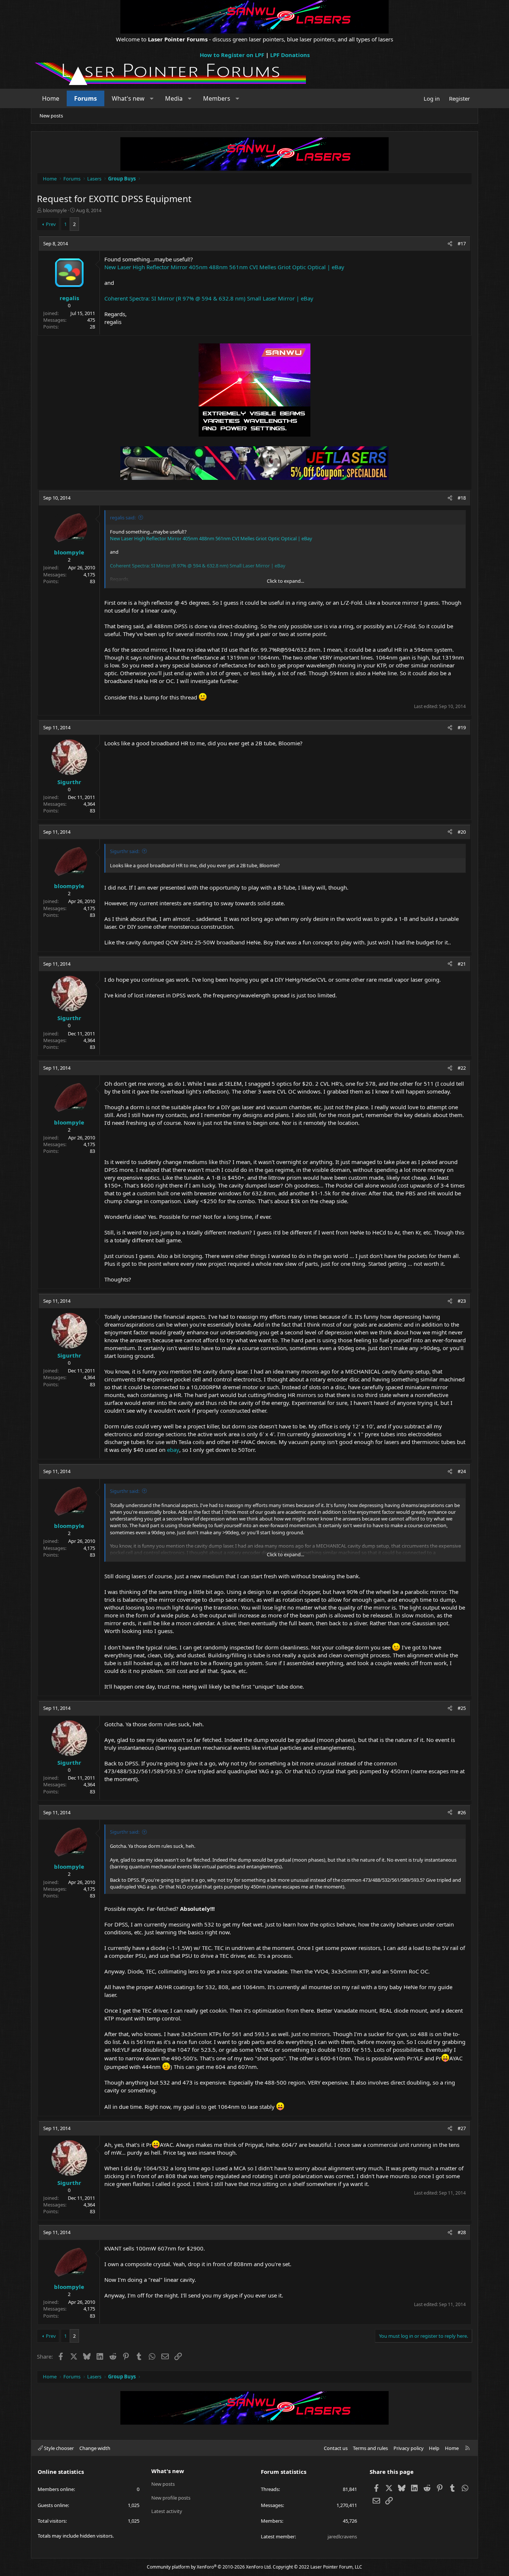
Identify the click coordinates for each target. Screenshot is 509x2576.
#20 (462, 832)
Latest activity (167, 2511)
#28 (462, 2232)
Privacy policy (409, 2448)
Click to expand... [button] (285, 581)
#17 (462, 243)
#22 (462, 1068)
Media (174, 98)
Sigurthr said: (125, 851)
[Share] (450, 243)
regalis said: (123, 518)
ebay (173, 1450)
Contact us (336, 2448)
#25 (462, 1708)
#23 (462, 1301)
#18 (462, 498)
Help (434, 2448)
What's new (128, 98)
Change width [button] (95, 2448)
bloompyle (55, 210)
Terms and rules (370, 2448)
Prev (51, 224)
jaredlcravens (342, 2536)
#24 (462, 1471)
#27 (462, 2128)
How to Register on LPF (232, 55)
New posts (51, 116)
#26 (462, 1812)
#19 (462, 727)
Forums (86, 98)
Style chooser (58, 2448)
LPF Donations (290, 55)
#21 (462, 964)
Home (51, 98)
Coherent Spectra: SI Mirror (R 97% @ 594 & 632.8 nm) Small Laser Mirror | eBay (209, 298)
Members (217, 98)
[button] (152, 98)
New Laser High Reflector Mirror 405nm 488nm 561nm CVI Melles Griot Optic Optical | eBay (224, 267)
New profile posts (171, 2498)
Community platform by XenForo (209, 2567)
